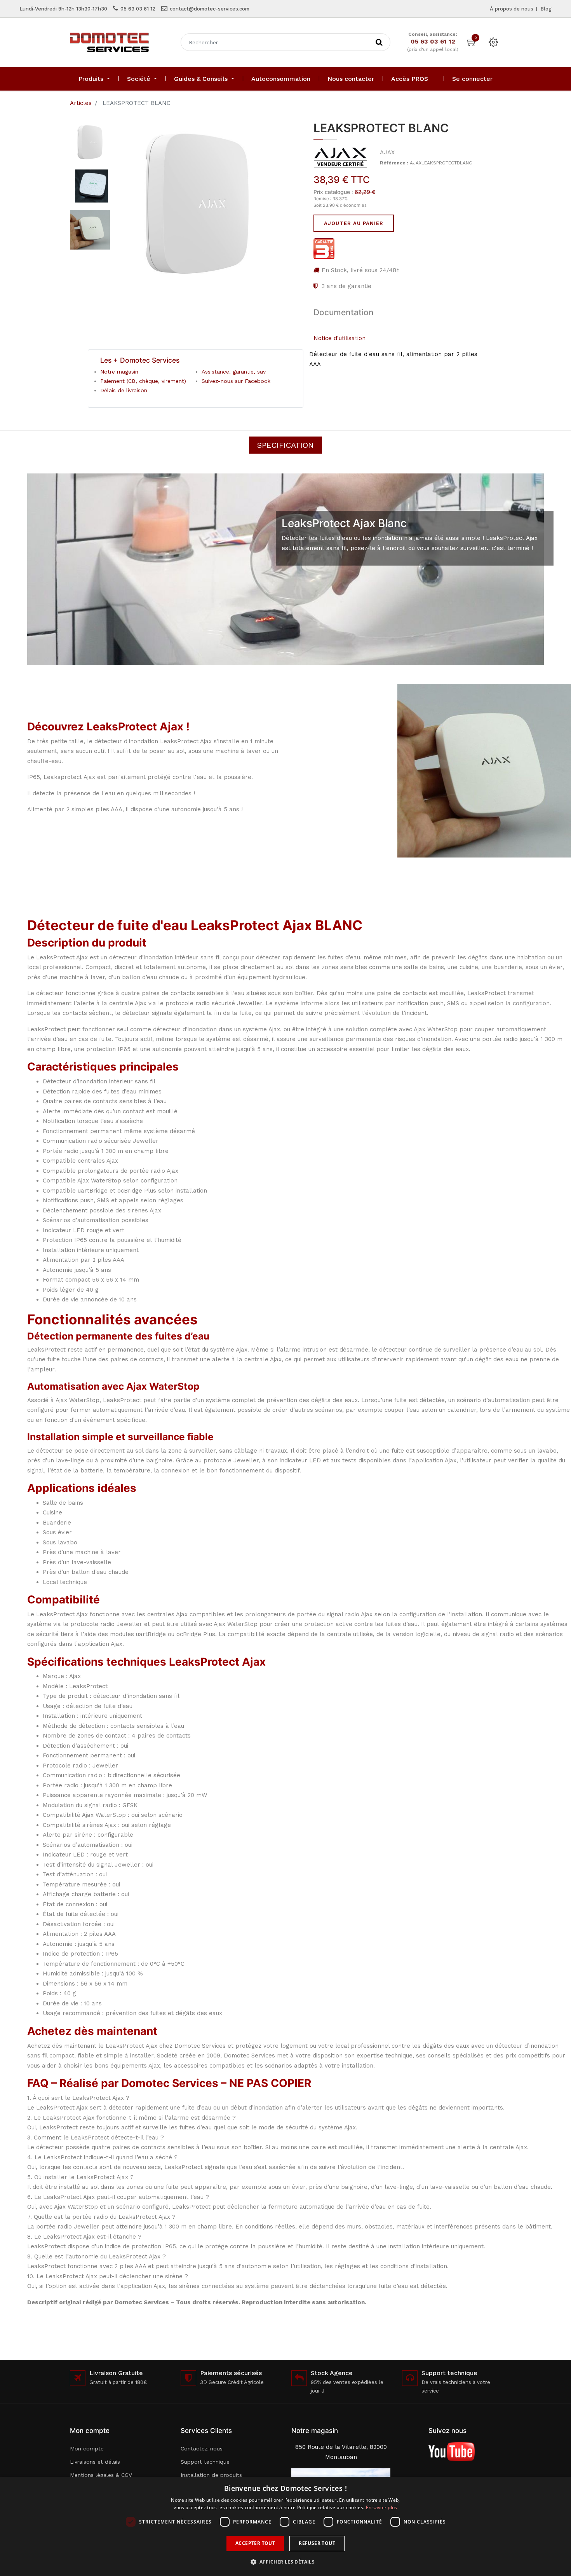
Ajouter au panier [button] (354, 223)
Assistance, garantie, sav (234, 372)
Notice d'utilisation (339, 338)
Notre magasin (119, 372)
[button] (285, 2562)
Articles (81, 103)
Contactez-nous (202, 2449)
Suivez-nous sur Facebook (236, 381)
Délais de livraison (124, 390)
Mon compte (87, 2449)
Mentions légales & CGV (101, 2475)
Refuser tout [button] (317, 2543)
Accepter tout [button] (255, 2543)
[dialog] (285, 2526)
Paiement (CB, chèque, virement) (143, 381)
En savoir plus (382, 2507)
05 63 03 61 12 (138, 9)
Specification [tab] (285, 445)
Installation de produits (211, 2475)
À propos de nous (512, 9)
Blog (546, 9)
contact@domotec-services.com (210, 9)
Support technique (205, 2462)
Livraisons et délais (95, 2462)
